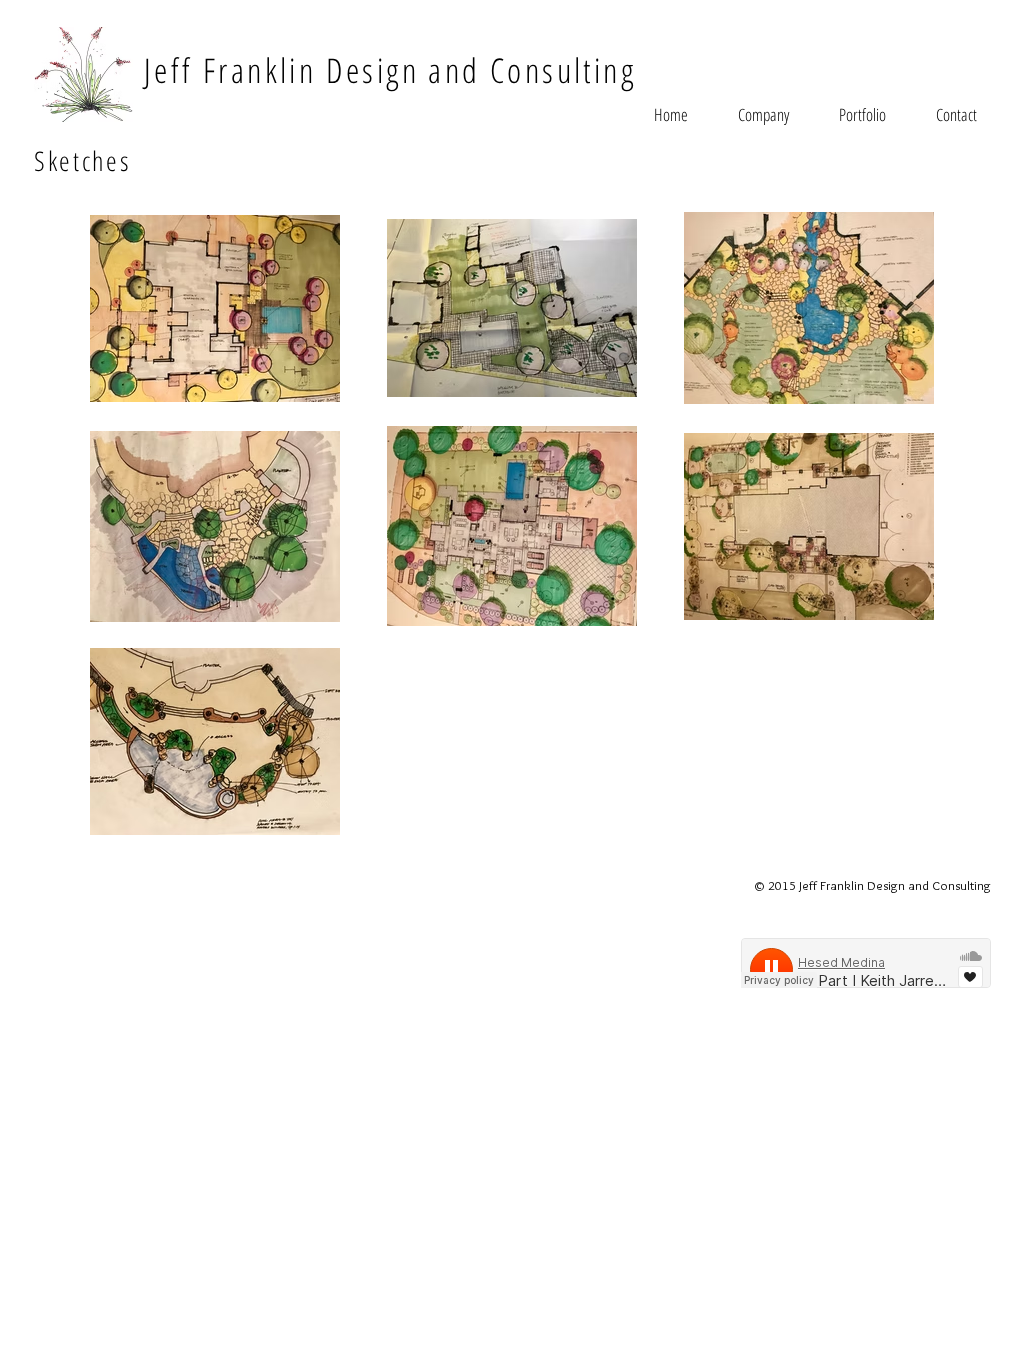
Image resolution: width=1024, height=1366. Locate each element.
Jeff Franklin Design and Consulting (390, 70)
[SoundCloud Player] (866, 963)
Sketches (83, 160)
